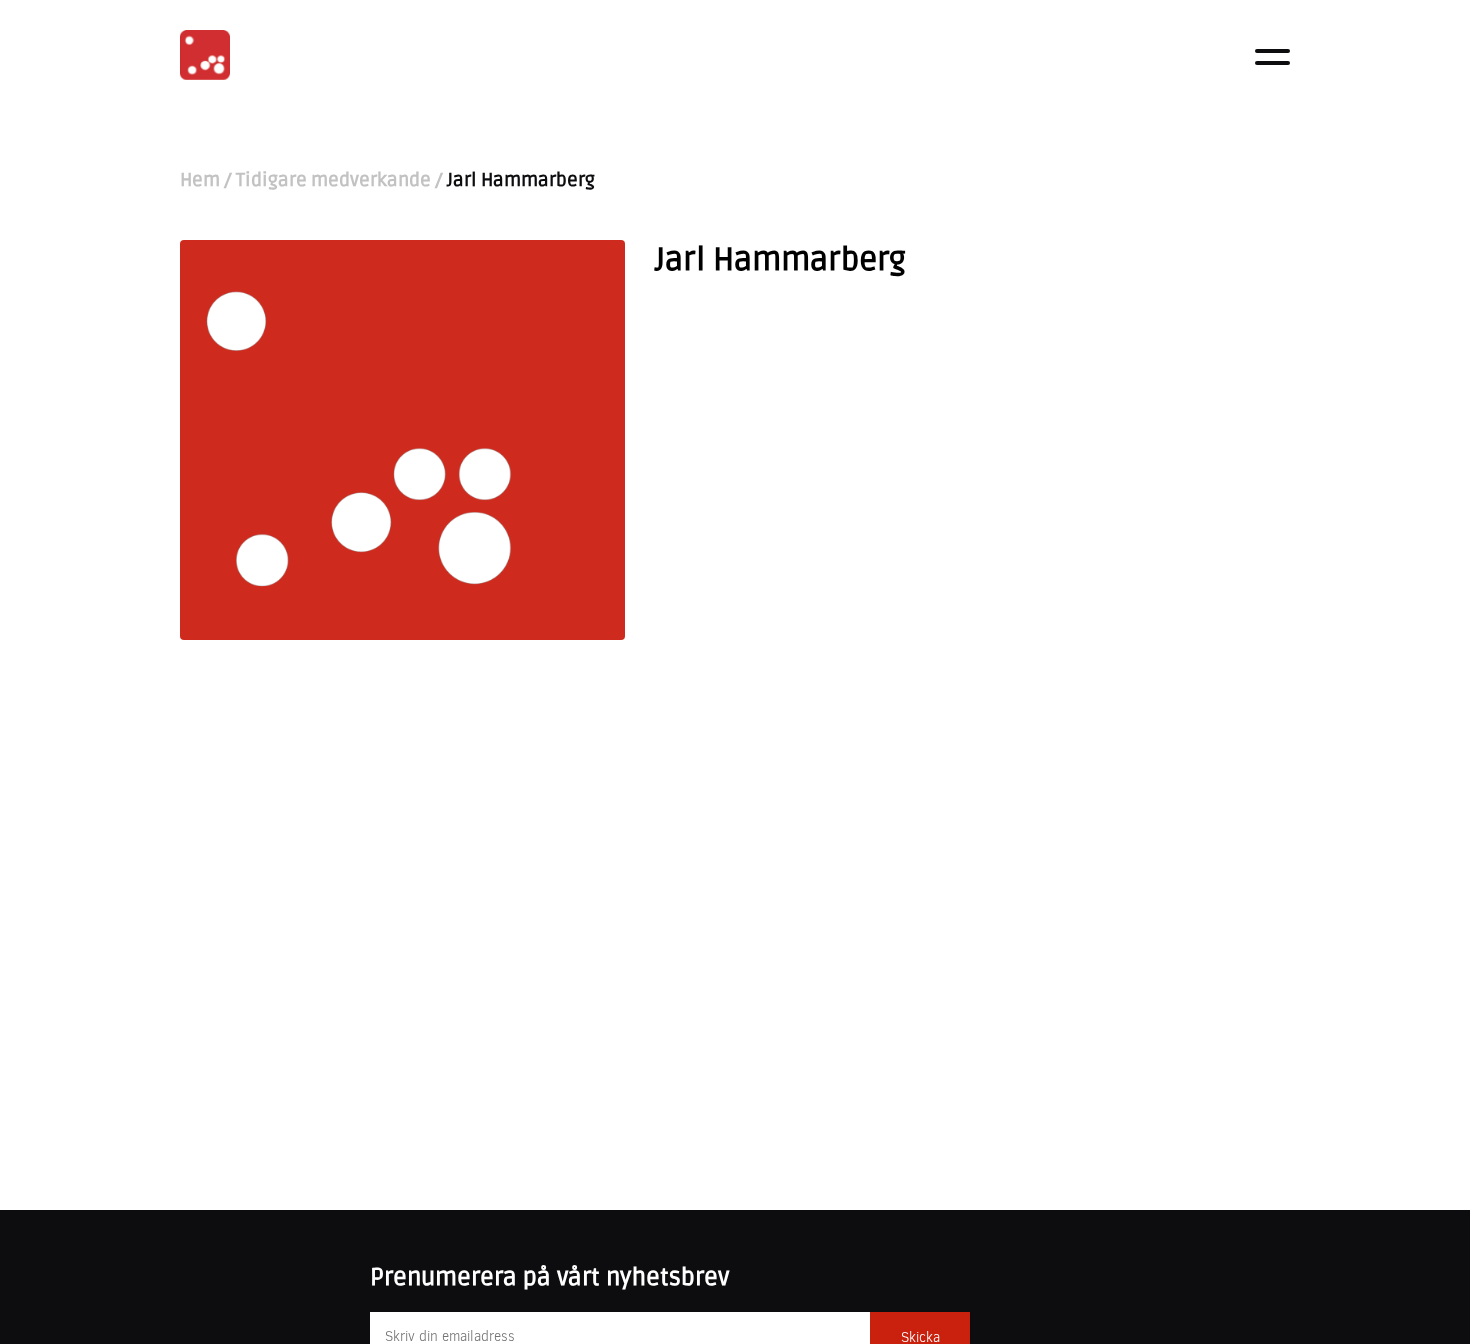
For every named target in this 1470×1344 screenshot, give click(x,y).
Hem (200, 180)
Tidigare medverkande (333, 180)
